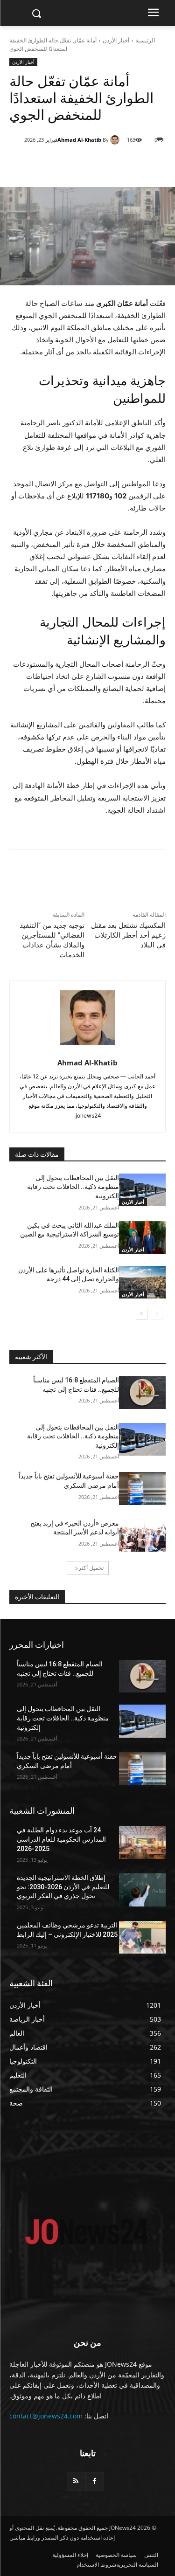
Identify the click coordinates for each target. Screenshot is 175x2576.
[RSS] (76, 2481)
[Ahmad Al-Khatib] (116, 140)
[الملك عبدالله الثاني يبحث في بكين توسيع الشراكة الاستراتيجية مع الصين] (143, 1237)
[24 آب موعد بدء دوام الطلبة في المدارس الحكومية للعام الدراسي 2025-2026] (143, 1842)
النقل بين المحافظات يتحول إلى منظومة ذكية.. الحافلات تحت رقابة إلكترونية (73, 1187)
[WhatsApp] (84, 164)
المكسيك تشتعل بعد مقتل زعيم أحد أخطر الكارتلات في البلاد (128, 935)
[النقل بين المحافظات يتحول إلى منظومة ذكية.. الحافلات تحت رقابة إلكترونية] (143, 1190)
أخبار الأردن (116, 40)
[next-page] (142, 1314)
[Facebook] (127, 164)
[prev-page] (157, 1314)
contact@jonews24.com (46, 2416)
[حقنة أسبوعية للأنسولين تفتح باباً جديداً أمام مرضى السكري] (143, 1488)
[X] (105, 164)
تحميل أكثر (91, 1568)
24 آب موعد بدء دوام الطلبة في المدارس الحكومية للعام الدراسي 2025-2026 (61, 1839)
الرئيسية (145, 40)
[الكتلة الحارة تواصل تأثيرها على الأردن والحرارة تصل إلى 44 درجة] (143, 1282)
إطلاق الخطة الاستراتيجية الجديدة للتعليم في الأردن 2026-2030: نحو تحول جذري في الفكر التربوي (63, 1887)
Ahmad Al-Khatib (79, 140)
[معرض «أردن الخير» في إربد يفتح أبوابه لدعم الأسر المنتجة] (143, 1535)
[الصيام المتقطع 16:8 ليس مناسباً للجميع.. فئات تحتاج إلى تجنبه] (143, 1392)
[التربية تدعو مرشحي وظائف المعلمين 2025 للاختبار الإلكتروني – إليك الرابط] (143, 1937)
